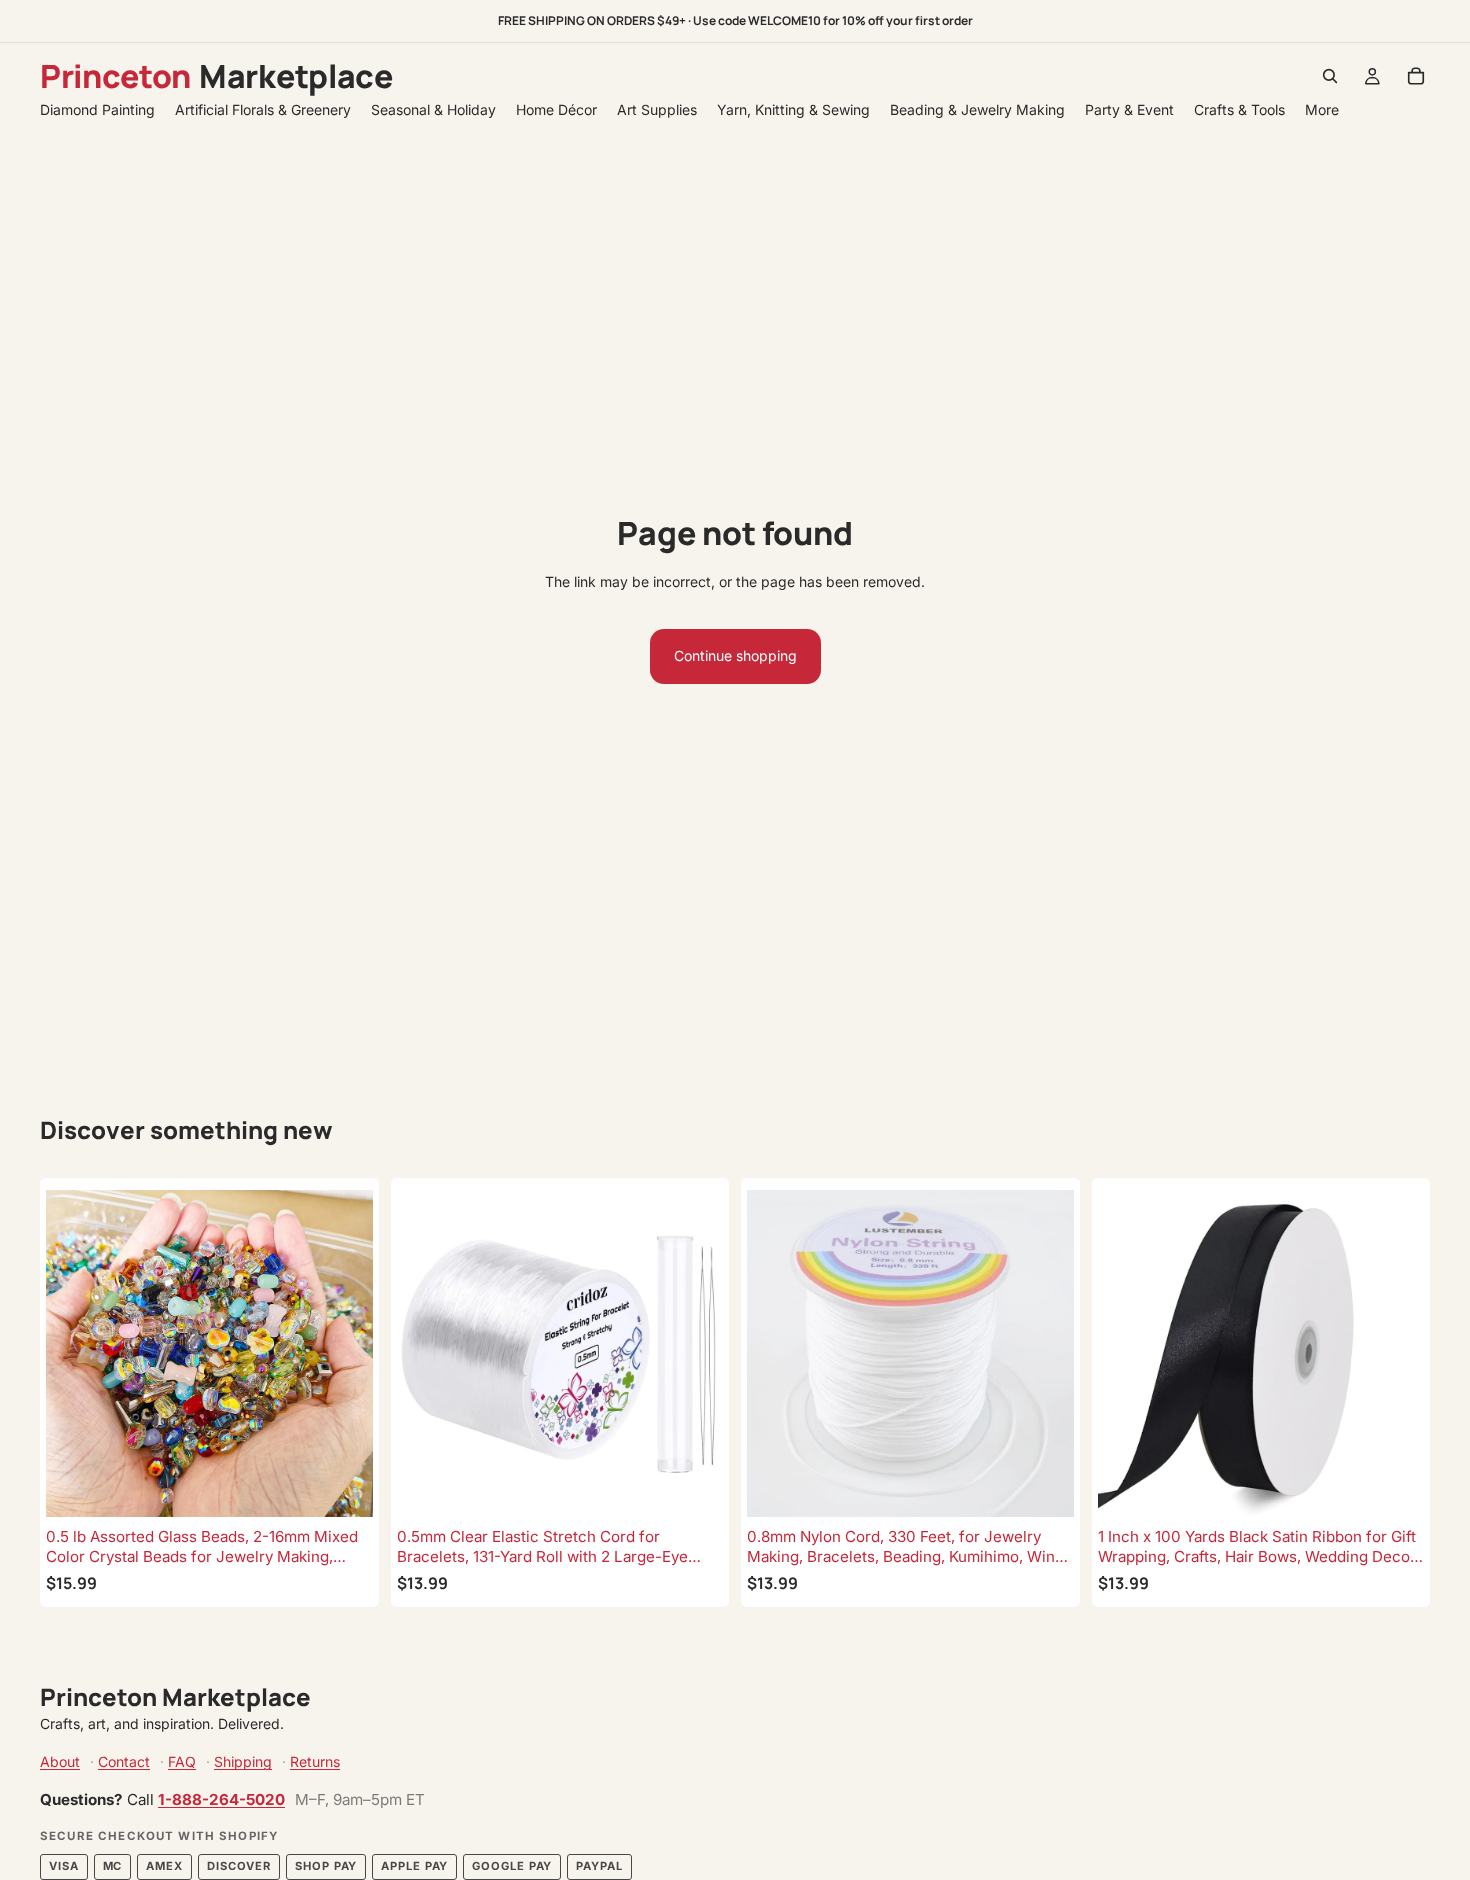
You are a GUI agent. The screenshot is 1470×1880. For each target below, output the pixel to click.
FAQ (182, 1761)
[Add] (342, 1486)
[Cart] (1416, 76)
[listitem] (1322, 109)
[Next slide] (343, 1353)
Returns (315, 1761)
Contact (124, 1761)
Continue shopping (735, 655)
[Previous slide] (76, 1353)
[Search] (1330, 76)
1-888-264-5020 (221, 1799)
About (60, 1761)
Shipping (243, 1761)
